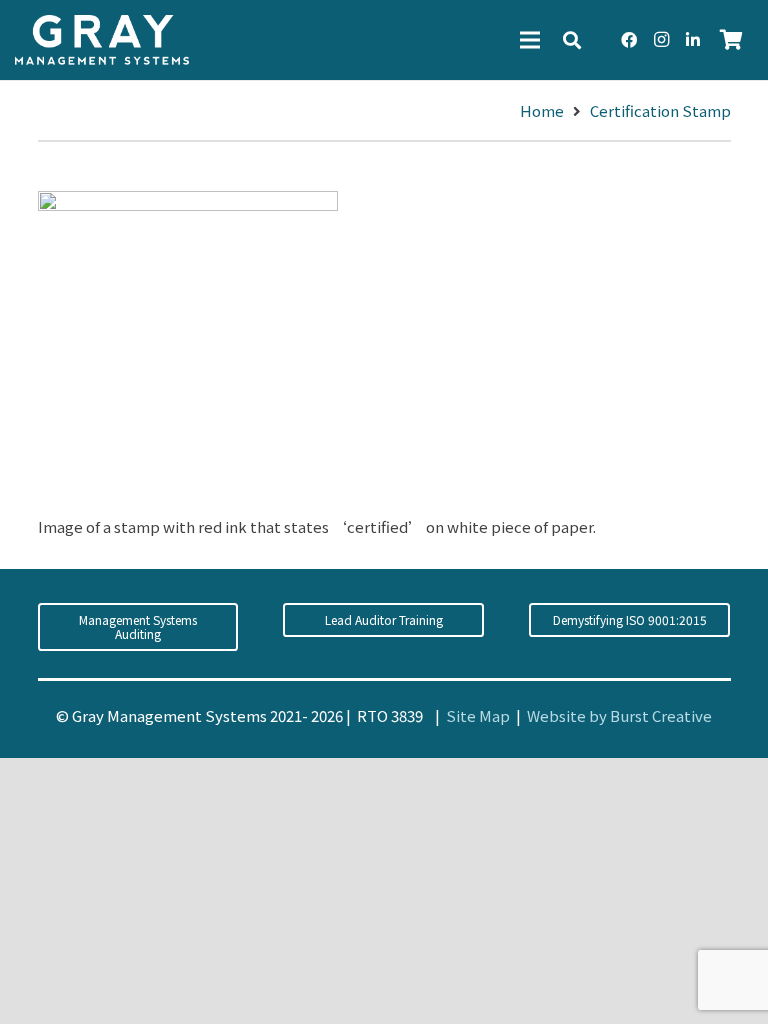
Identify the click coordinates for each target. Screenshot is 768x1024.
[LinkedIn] (693, 40)
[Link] (102, 40)
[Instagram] (661, 40)
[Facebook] (629, 40)
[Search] (572, 40)
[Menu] (530, 40)
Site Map (478, 715)
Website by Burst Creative (619, 715)
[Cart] (731, 40)
